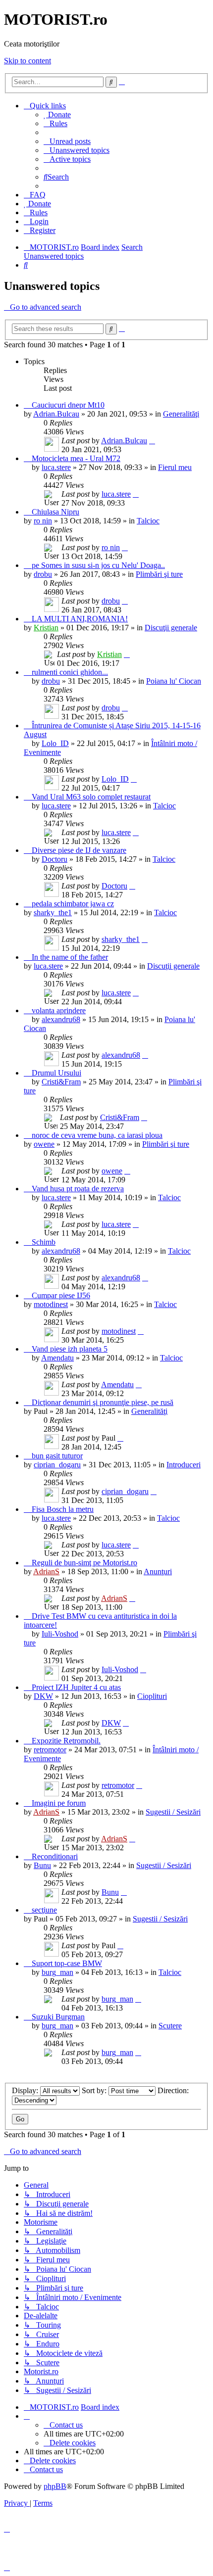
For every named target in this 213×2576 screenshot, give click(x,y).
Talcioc (148, 521)
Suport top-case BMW (67, 1963)
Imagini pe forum (59, 1803)
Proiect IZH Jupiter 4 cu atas (76, 1687)
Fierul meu (175, 467)
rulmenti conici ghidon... (70, 672)
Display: (26, 2090)
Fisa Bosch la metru (63, 1509)
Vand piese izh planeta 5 (70, 1349)
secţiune (44, 1910)
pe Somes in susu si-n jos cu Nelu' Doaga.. (98, 565)
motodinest (51, 1304)
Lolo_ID (55, 743)
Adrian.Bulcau (56, 414)
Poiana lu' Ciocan (174, 681)
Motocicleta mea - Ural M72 (76, 458)
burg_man (57, 1972)
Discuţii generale (171, 628)
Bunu (42, 1865)
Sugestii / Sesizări (173, 1812)
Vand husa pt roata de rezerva (78, 1189)
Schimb (44, 1242)
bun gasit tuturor (57, 1456)
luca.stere (56, 467)
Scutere (170, 2026)
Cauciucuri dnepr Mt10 (68, 405)
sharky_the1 (53, 913)
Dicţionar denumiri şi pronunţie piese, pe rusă (103, 1402)
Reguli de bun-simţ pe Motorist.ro (84, 1563)
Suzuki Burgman (58, 2017)
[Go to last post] (152, 441)
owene (44, 1144)
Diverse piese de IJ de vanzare (79, 850)
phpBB (55, 2486)
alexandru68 (61, 1019)
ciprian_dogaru (57, 1465)
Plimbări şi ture (159, 574)
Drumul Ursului (56, 1073)
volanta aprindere (59, 1010)
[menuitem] (57, 115)
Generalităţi (181, 414)
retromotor (50, 1750)
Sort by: (95, 2090)
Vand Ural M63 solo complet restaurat (91, 797)
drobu (43, 574)
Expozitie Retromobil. (66, 1741)
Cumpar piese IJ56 (61, 1295)
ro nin (43, 521)
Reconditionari (55, 1856)
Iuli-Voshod (60, 1634)
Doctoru (54, 859)
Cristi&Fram (61, 1082)
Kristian (46, 628)
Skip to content (27, 61)
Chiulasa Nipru (55, 512)
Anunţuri (158, 1571)
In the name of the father (70, 957)
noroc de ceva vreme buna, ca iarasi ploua (97, 1135)
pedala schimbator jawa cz (73, 904)
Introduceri (184, 1465)
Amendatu (57, 1358)
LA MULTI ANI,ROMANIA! (80, 619)
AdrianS (46, 1571)
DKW (43, 1696)
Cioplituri (152, 1696)
